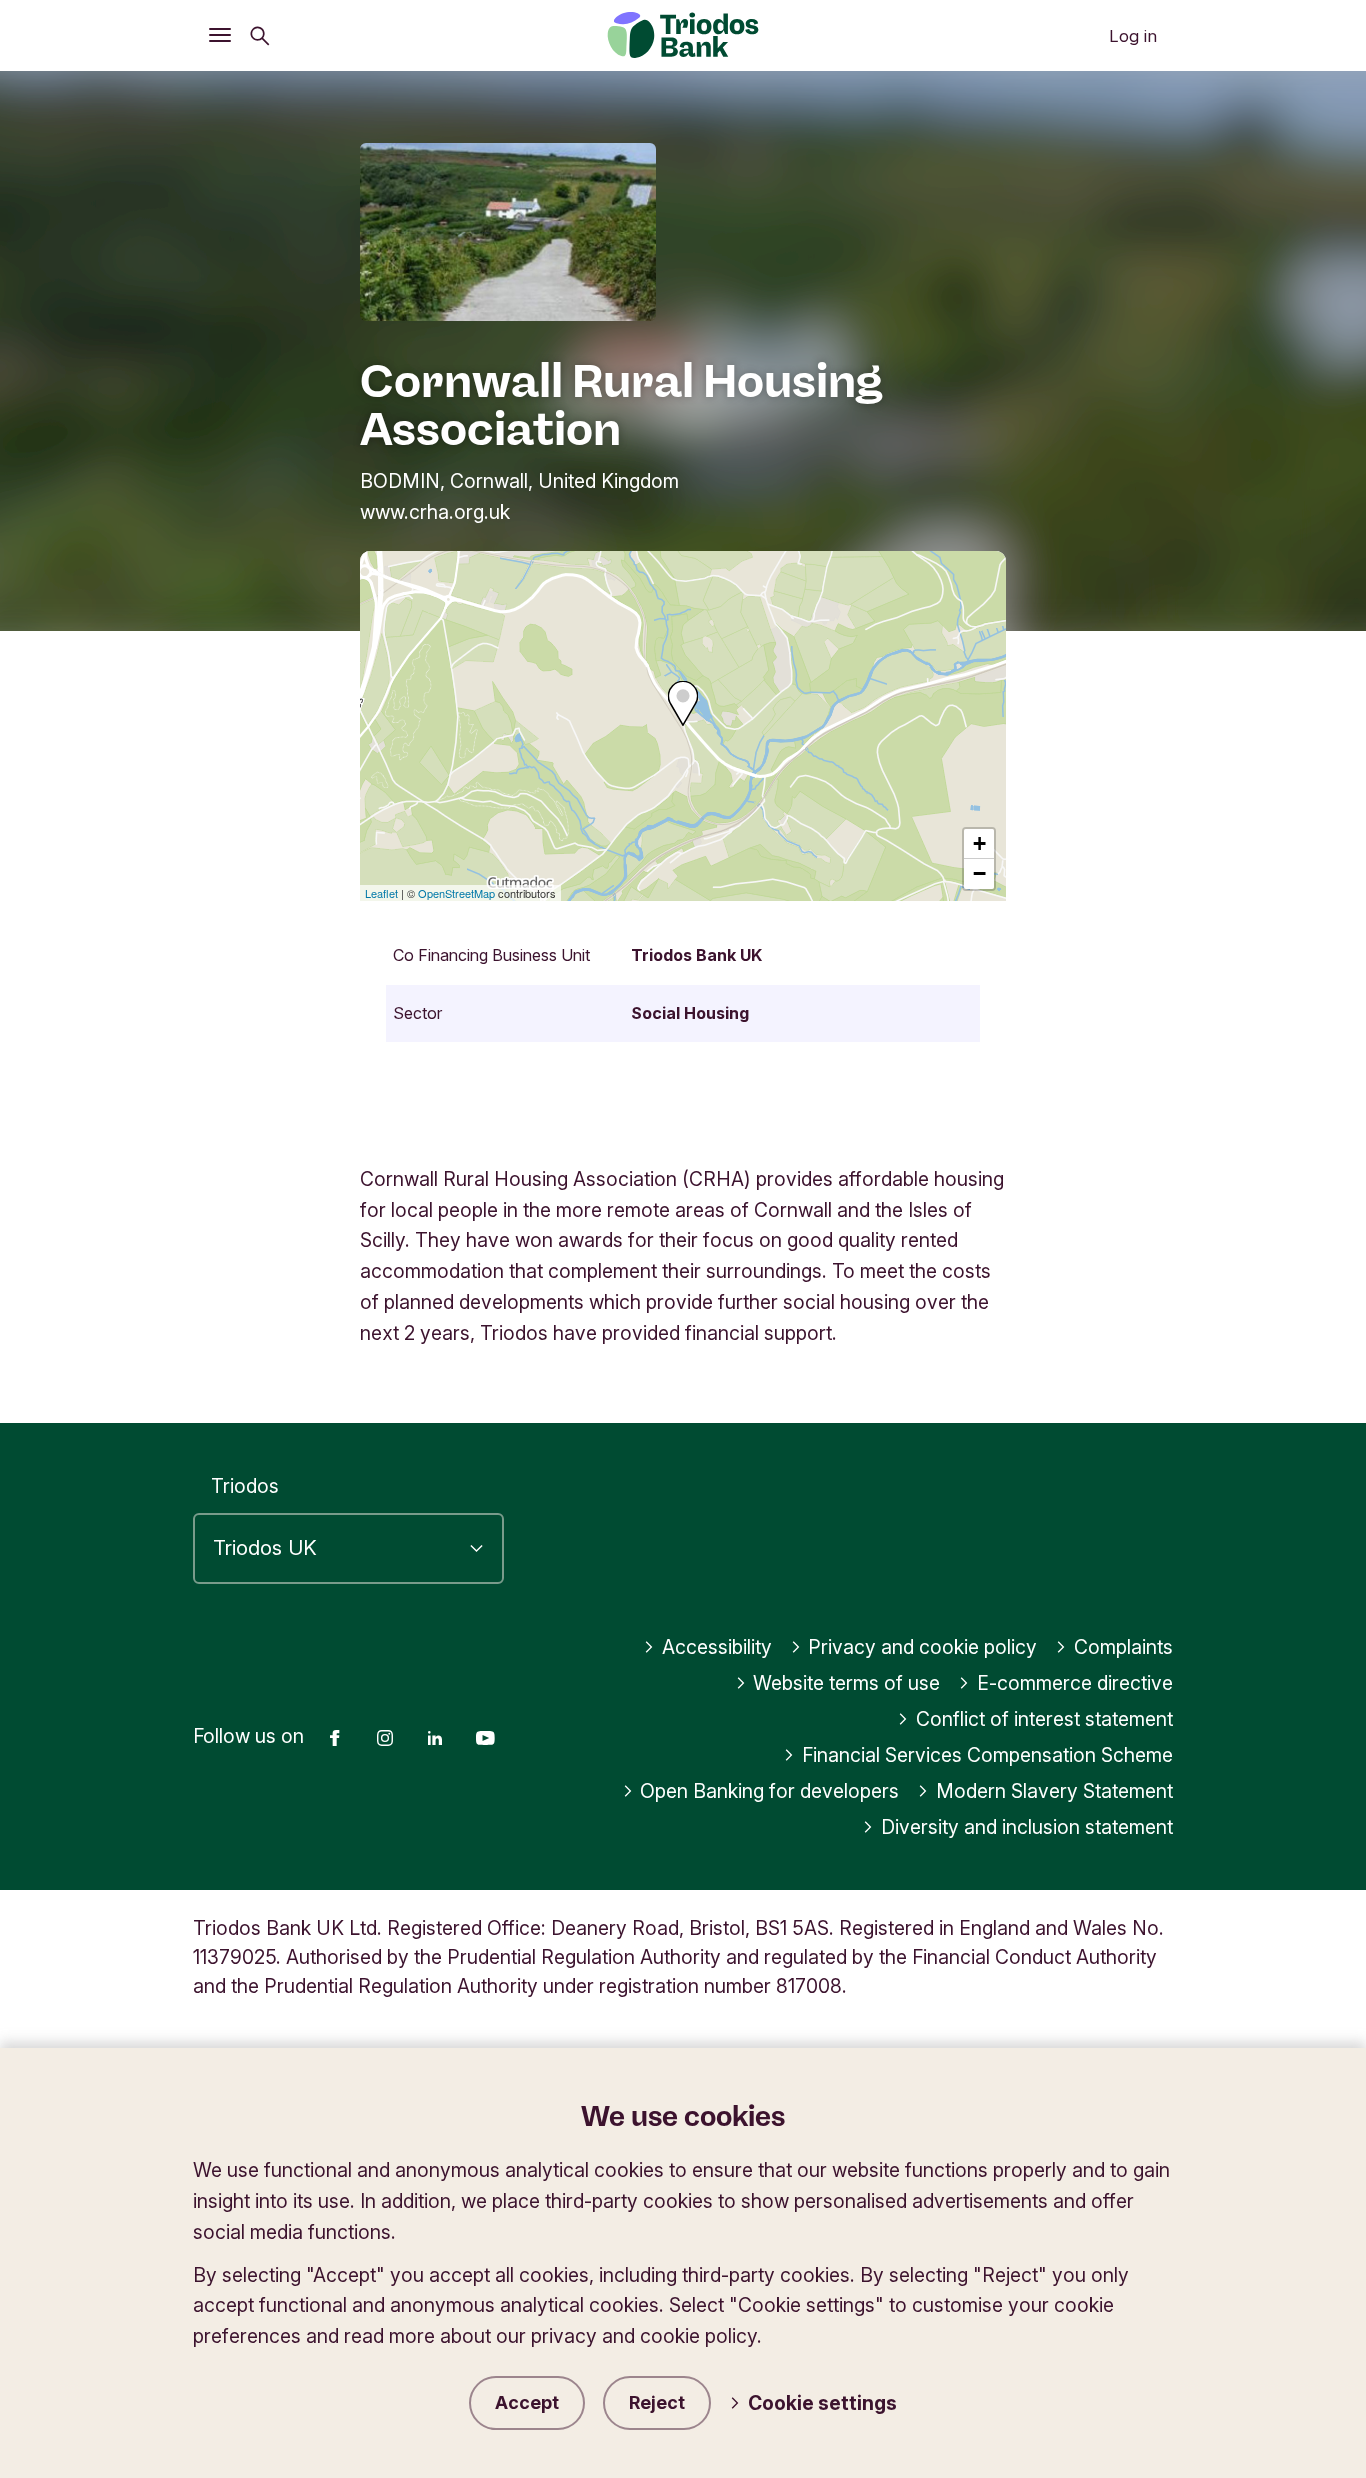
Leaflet (381, 893)
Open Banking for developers (769, 1791)
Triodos (245, 1486)
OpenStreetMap (456, 893)
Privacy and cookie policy (922, 1647)
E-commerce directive (1075, 1683)
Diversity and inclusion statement (1027, 1827)
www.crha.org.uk (435, 512)
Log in (1133, 36)
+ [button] (979, 843)
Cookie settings (822, 2403)
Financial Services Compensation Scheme (987, 1755)
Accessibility (717, 1647)
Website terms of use (846, 1683)
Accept (527, 2402)
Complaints (1123, 1647)
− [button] (979, 873)
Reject (657, 2402)
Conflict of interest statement (1044, 1719)
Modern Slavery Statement (1054, 1791)
